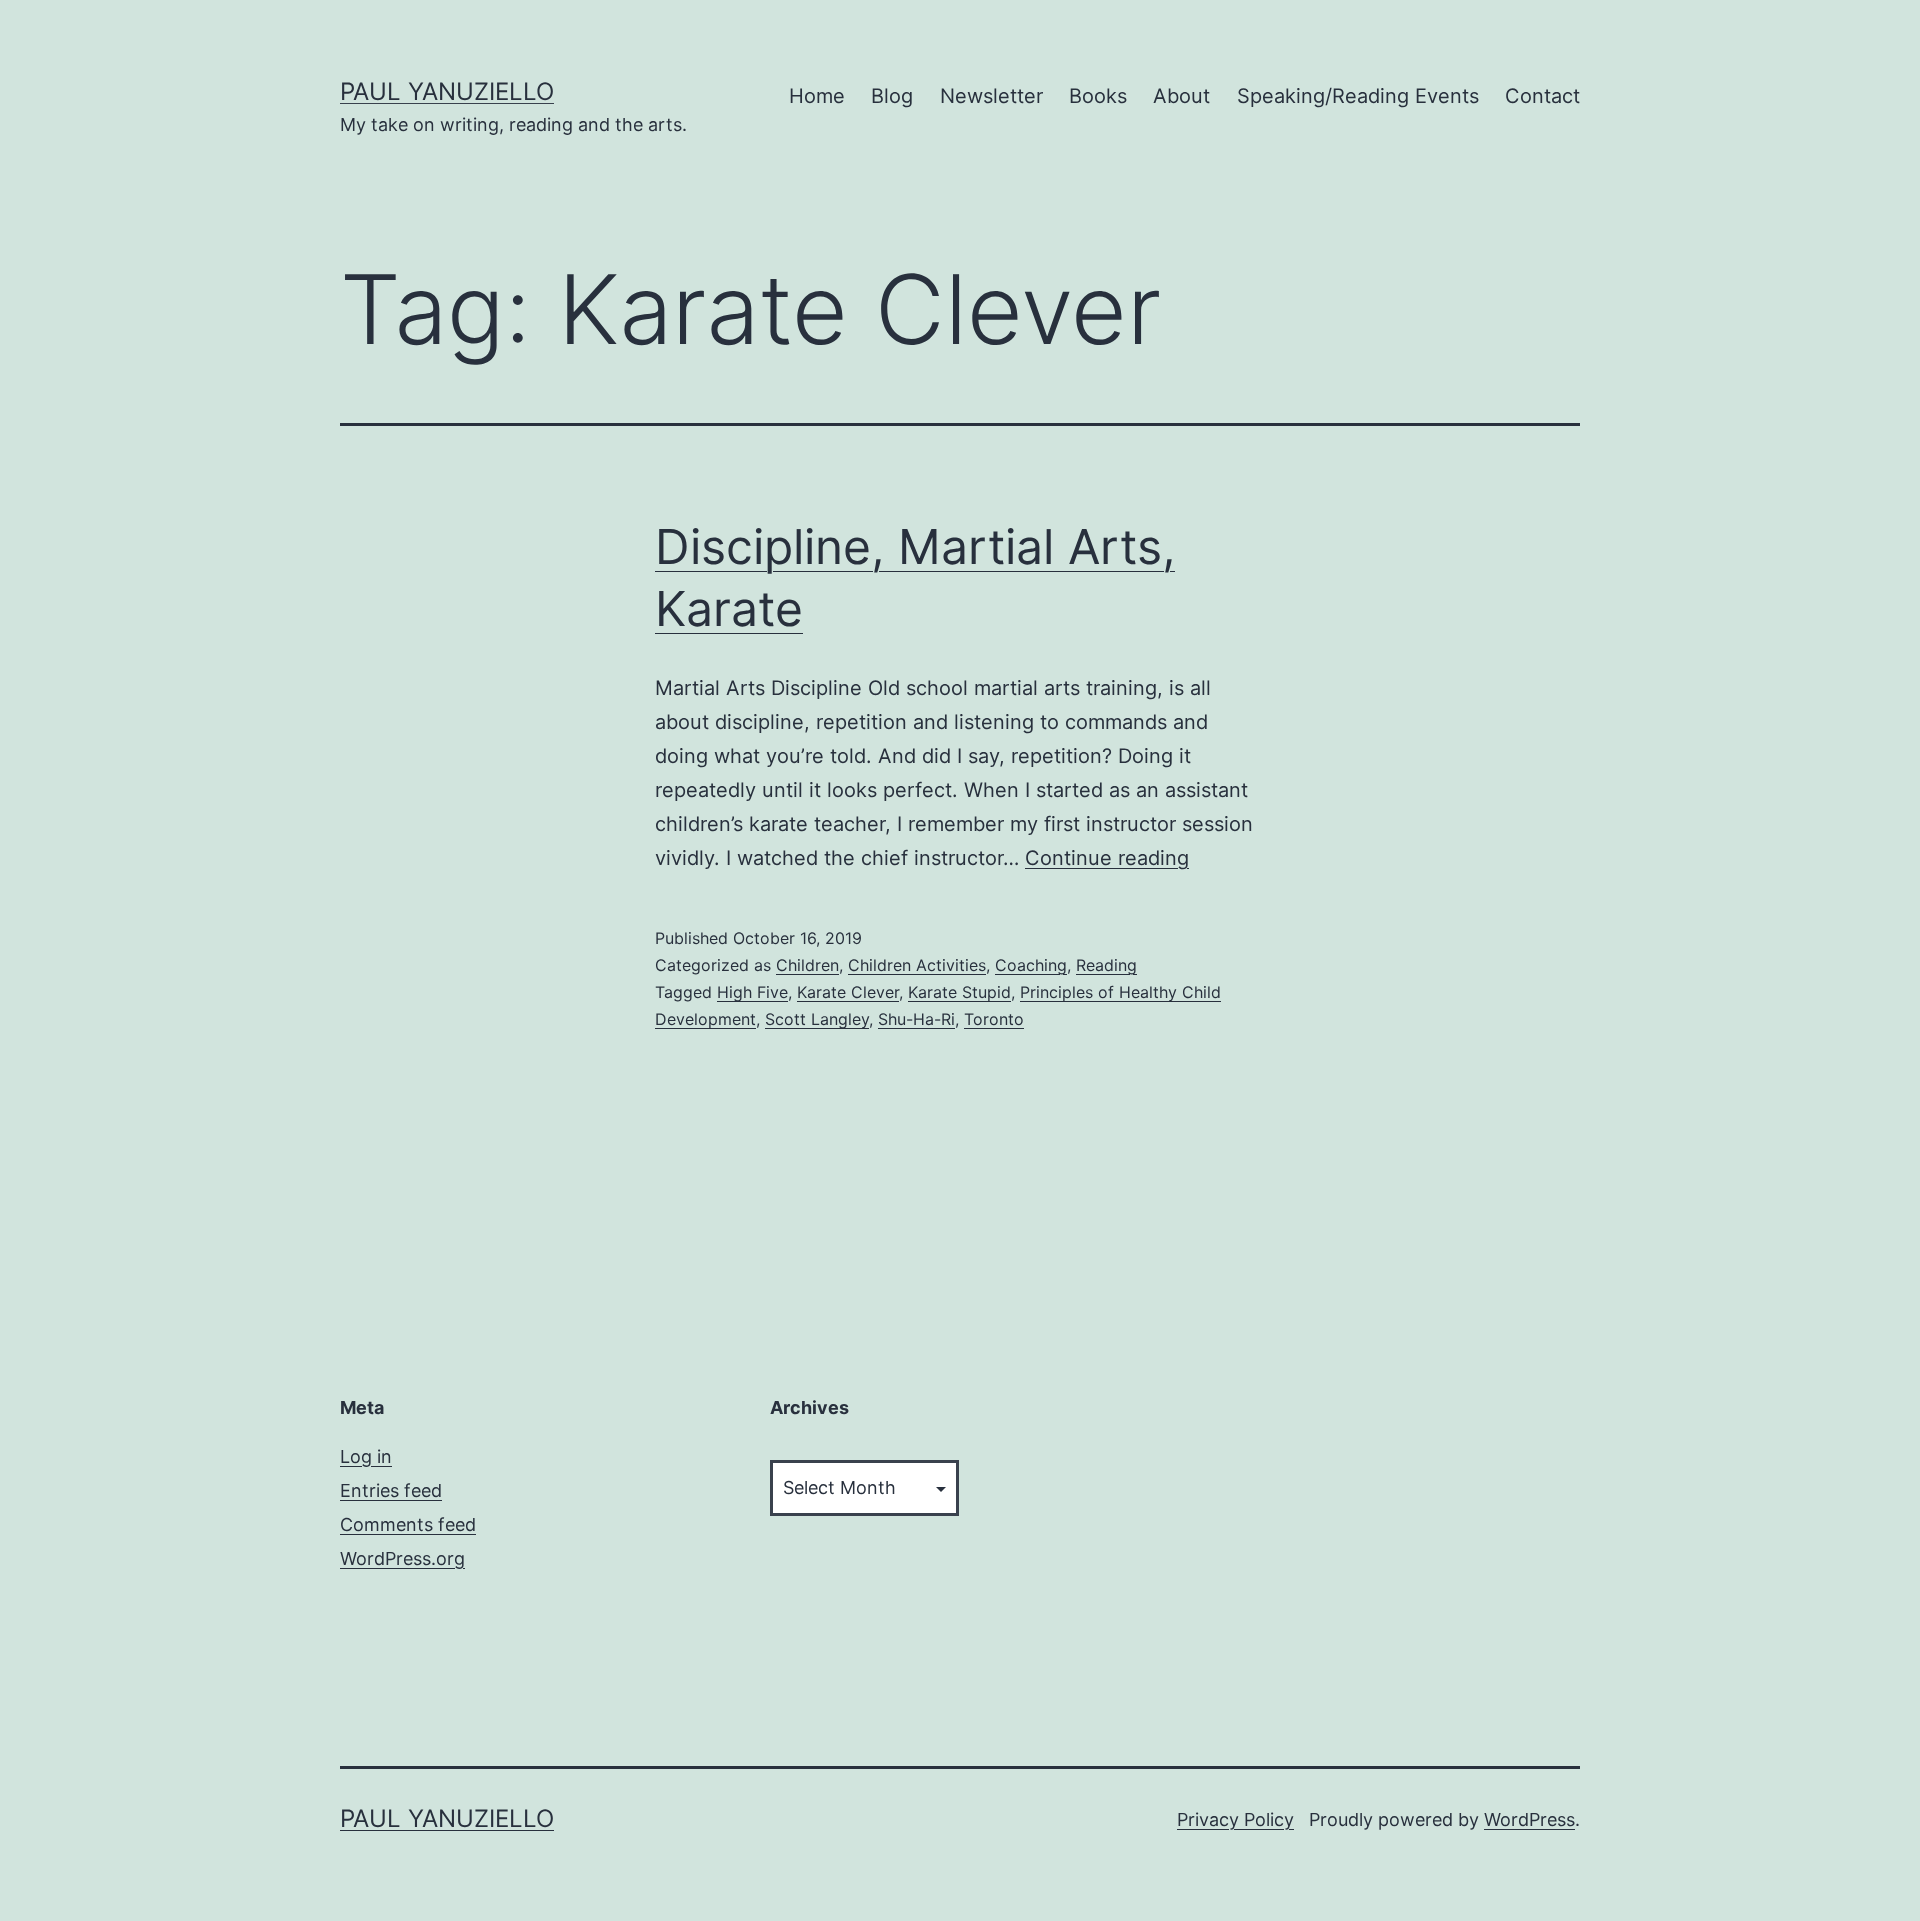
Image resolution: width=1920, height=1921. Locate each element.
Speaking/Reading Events (1358, 96)
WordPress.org (402, 1558)
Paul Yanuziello (447, 91)
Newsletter (991, 96)
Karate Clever (848, 992)
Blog (892, 96)
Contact (1542, 96)
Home (817, 96)
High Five (752, 992)
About (1181, 96)
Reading (1106, 965)
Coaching (1031, 965)
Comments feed (408, 1524)
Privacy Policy (1235, 1819)
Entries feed (391, 1490)
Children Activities (917, 965)
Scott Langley (817, 1019)
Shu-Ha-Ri (916, 1019)
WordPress (1529, 1819)
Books (1098, 96)
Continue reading (1107, 858)
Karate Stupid (959, 992)
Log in (366, 1456)
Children (807, 965)
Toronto (994, 1019)
